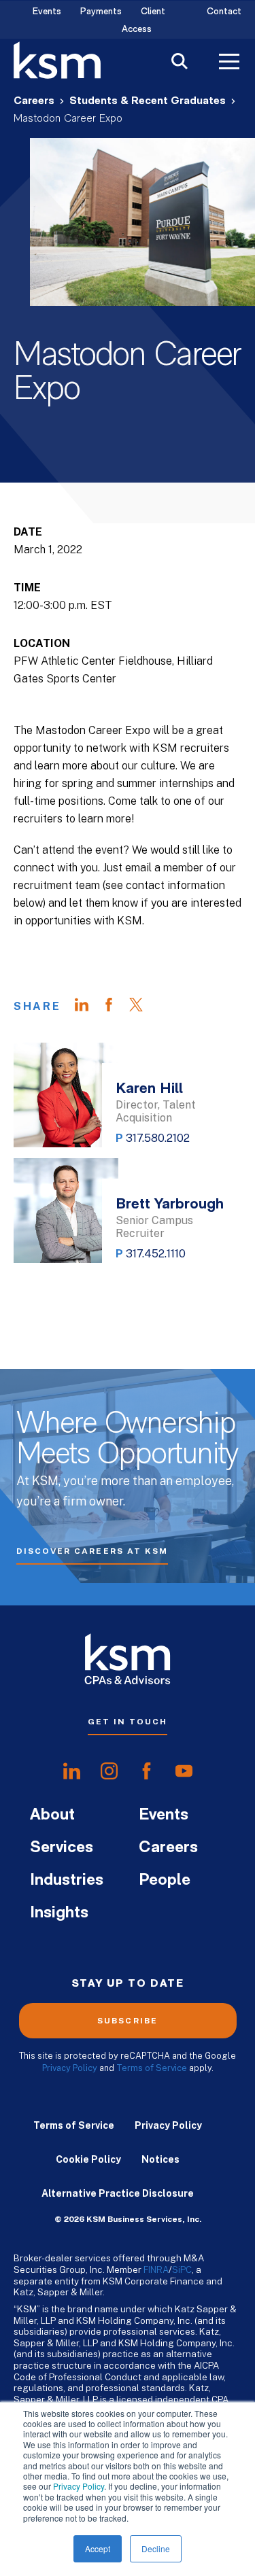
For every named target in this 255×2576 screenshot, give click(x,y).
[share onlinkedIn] (72, 1771)
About (52, 1815)
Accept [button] (98, 2548)
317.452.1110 (156, 1254)
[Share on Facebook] (116, 1007)
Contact (224, 12)
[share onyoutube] (184, 1771)
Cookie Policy (88, 2159)
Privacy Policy (79, 2486)
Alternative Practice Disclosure (118, 2193)
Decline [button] (156, 2548)
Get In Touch (128, 1722)
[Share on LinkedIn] (88, 1007)
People (165, 1881)
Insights (59, 1913)
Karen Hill (149, 1089)
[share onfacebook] (147, 1771)
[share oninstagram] (109, 1771)
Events (47, 12)
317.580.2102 (158, 1138)
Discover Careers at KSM (92, 1551)
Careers (34, 101)
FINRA (156, 2269)
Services (62, 1848)
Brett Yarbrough (170, 1205)
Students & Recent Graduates (148, 101)
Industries (67, 1881)
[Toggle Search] (180, 63)
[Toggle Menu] (229, 63)
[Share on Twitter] (143, 1007)
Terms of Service (152, 2068)
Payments (101, 12)
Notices (160, 2159)
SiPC (182, 2269)
